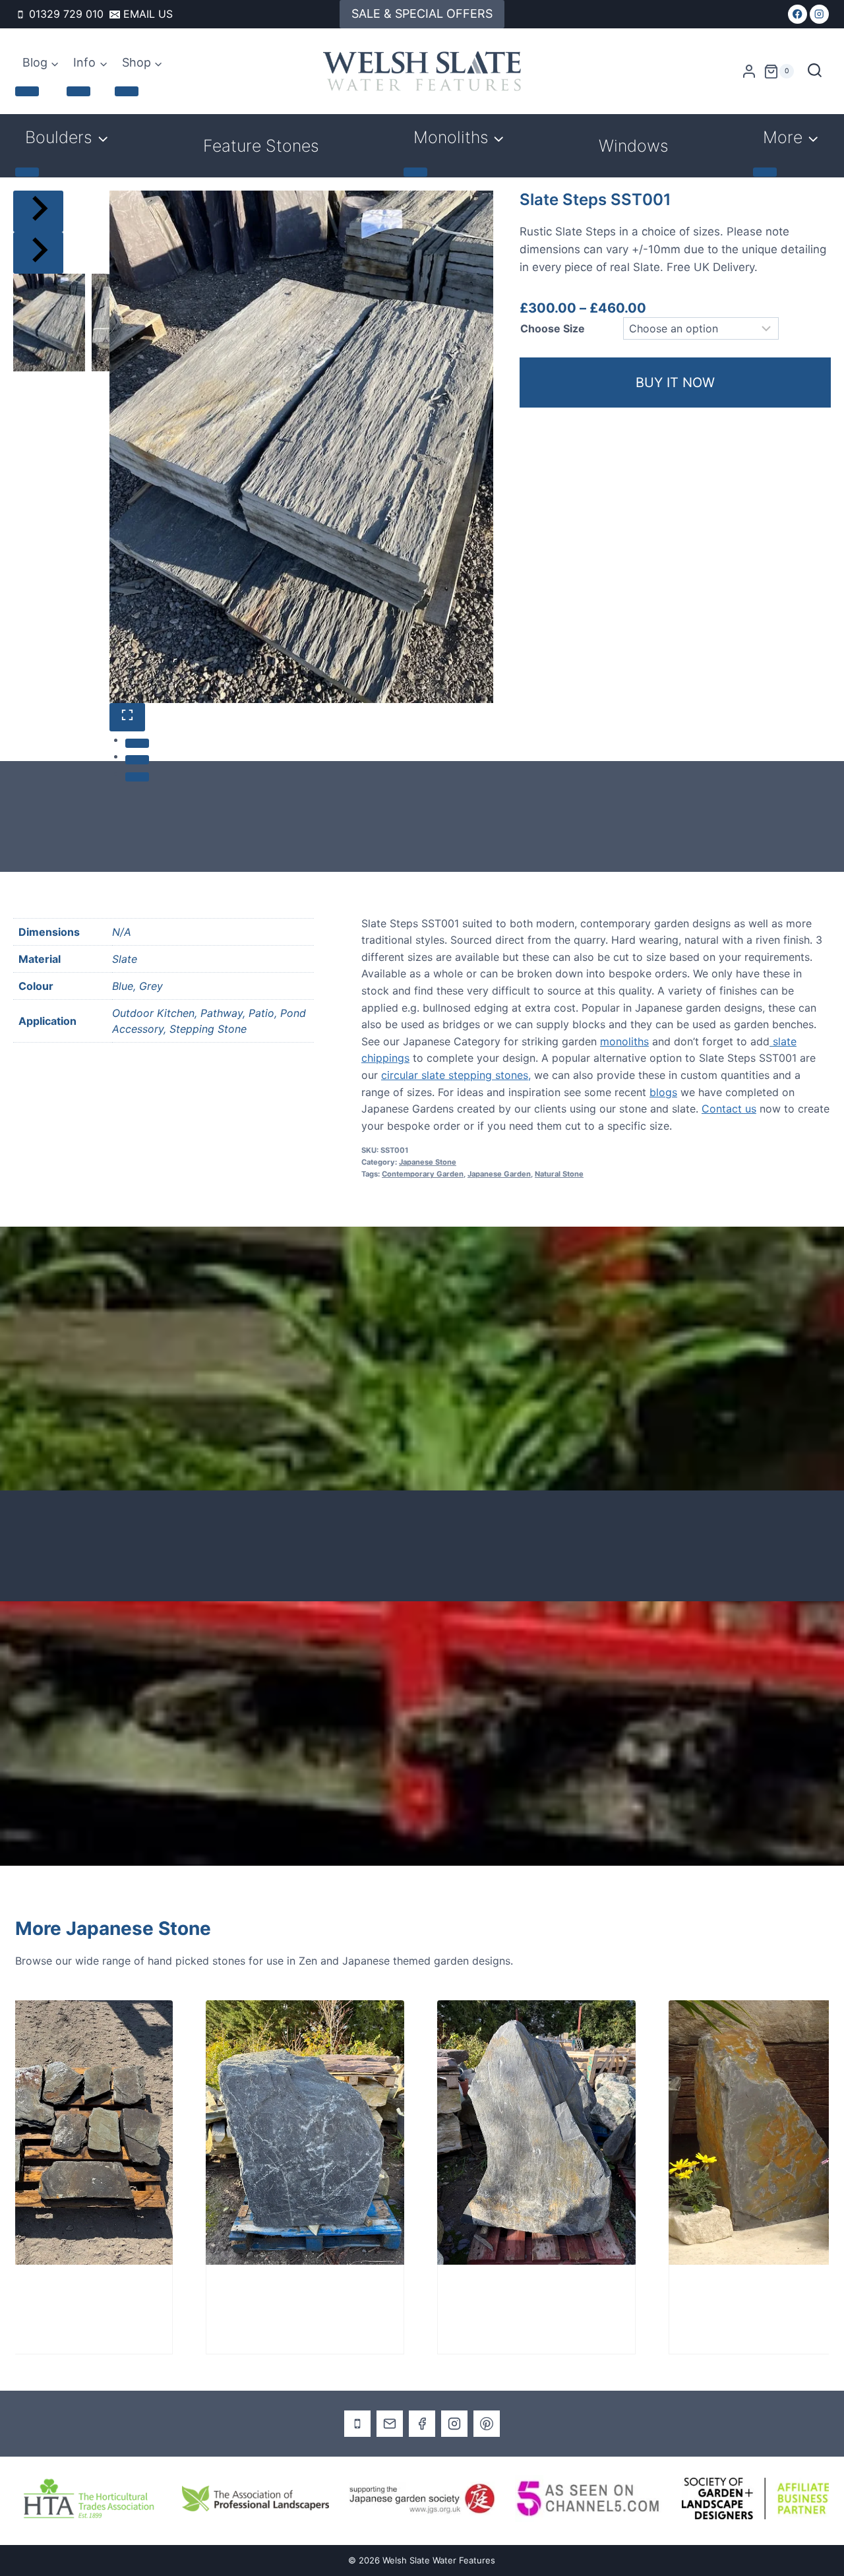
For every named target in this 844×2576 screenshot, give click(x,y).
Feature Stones (261, 146)
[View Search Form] (815, 72)
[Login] (749, 72)
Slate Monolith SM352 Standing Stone (415, 2299)
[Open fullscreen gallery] (127, 717)
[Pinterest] (487, 2424)
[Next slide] (38, 253)
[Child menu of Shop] (127, 91)
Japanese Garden (499, 1174)
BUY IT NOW (675, 383)
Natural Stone (559, 1174)
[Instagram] (819, 14)
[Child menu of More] (765, 172)
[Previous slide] (38, 211)
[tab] (137, 743)
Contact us (729, 1109)
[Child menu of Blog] (27, 91)
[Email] (390, 2424)
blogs (663, 1092)
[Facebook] (798, 14)
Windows (634, 146)
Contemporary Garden (423, 1174)
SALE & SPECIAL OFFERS (422, 14)
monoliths (624, 1041)
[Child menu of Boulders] (27, 172)
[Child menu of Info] (78, 91)
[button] (49, 322)
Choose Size (553, 328)
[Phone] (357, 2424)
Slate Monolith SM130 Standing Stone (670, 2299)
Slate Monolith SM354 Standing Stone (183, 2299)
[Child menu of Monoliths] (415, 172)
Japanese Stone (428, 1162)
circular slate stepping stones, (456, 1075)
